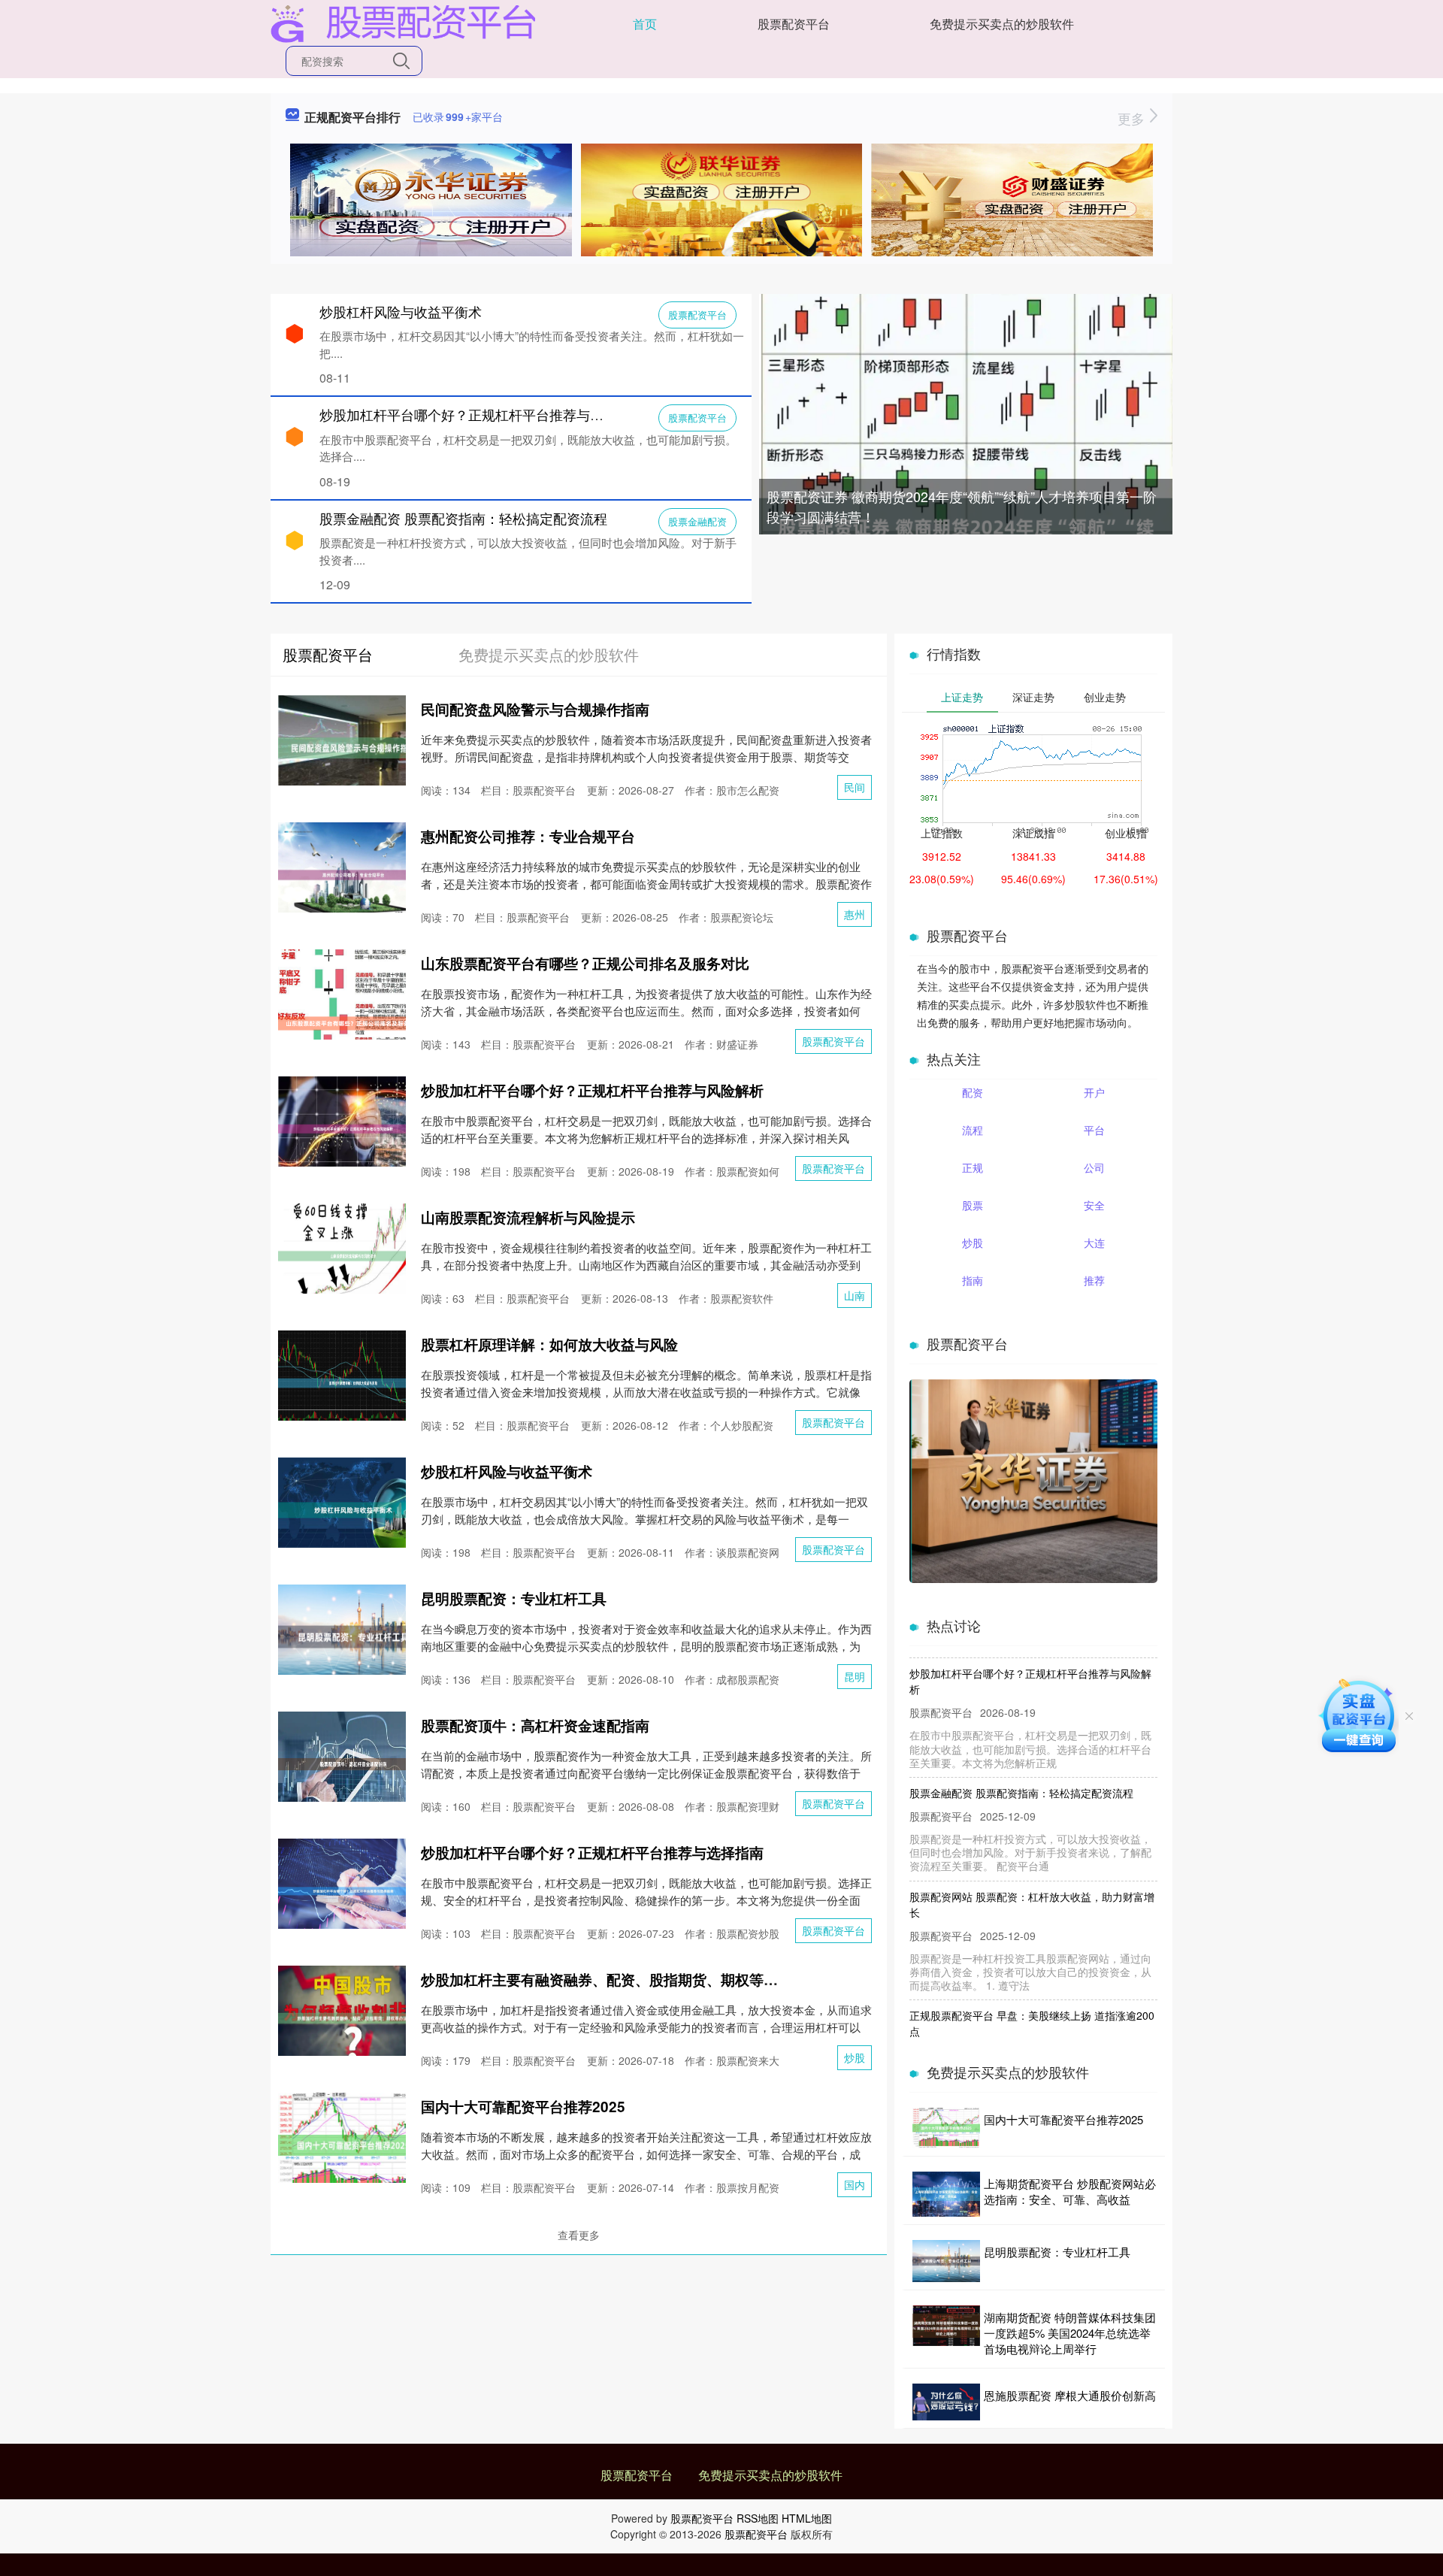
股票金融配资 (697, 521)
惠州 (855, 914)
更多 (1133, 118)
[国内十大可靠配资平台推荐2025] (946, 2128)
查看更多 (579, 2235)
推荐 (1094, 1280)
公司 (1094, 1167)
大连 (1094, 1243)
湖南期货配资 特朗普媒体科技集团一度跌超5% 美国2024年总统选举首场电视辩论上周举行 (1070, 2333)
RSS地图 (758, 2518)
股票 (973, 1205)
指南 (973, 1280)
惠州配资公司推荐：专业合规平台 (528, 836)
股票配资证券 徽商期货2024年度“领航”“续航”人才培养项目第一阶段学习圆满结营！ (962, 506)
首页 (645, 24)
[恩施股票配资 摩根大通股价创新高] (946, 2402)
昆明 (855, 1676)
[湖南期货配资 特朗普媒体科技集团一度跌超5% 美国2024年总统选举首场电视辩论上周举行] (946, 2333)
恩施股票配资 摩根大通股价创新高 (1070, 2395)
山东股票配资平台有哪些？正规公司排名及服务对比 (585, 963)
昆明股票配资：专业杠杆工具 (514, 1598)
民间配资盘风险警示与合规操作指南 (535, 709)
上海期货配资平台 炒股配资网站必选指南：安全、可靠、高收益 (1070, 2191)
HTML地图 (807, 2518)
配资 (973, 1092)
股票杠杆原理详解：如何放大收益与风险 (549, 1344)
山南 (855, 1295)
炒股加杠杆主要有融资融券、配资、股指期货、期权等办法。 (614, 1980)
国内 (855, 2184)
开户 (1094, 1092)
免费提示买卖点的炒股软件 (1002, 24)
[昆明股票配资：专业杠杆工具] (946, 2261)
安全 (1094, 1205)
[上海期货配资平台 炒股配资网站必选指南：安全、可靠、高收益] (946, 2194)
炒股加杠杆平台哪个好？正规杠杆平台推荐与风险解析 (482, 414)
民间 (855, 787)
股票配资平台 (794, 24)
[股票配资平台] (403, 23)
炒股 (855, 2057)
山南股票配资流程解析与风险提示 (528, 1217)
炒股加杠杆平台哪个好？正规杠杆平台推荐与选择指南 (592, 1853)
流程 (973, 1130)
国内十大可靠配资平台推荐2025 (523, 2107)
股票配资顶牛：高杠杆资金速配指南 (535, 1725)
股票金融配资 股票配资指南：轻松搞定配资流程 (463, 518)
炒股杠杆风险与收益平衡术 (401, 311)
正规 (973, 1167)
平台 (1094, 1130)
